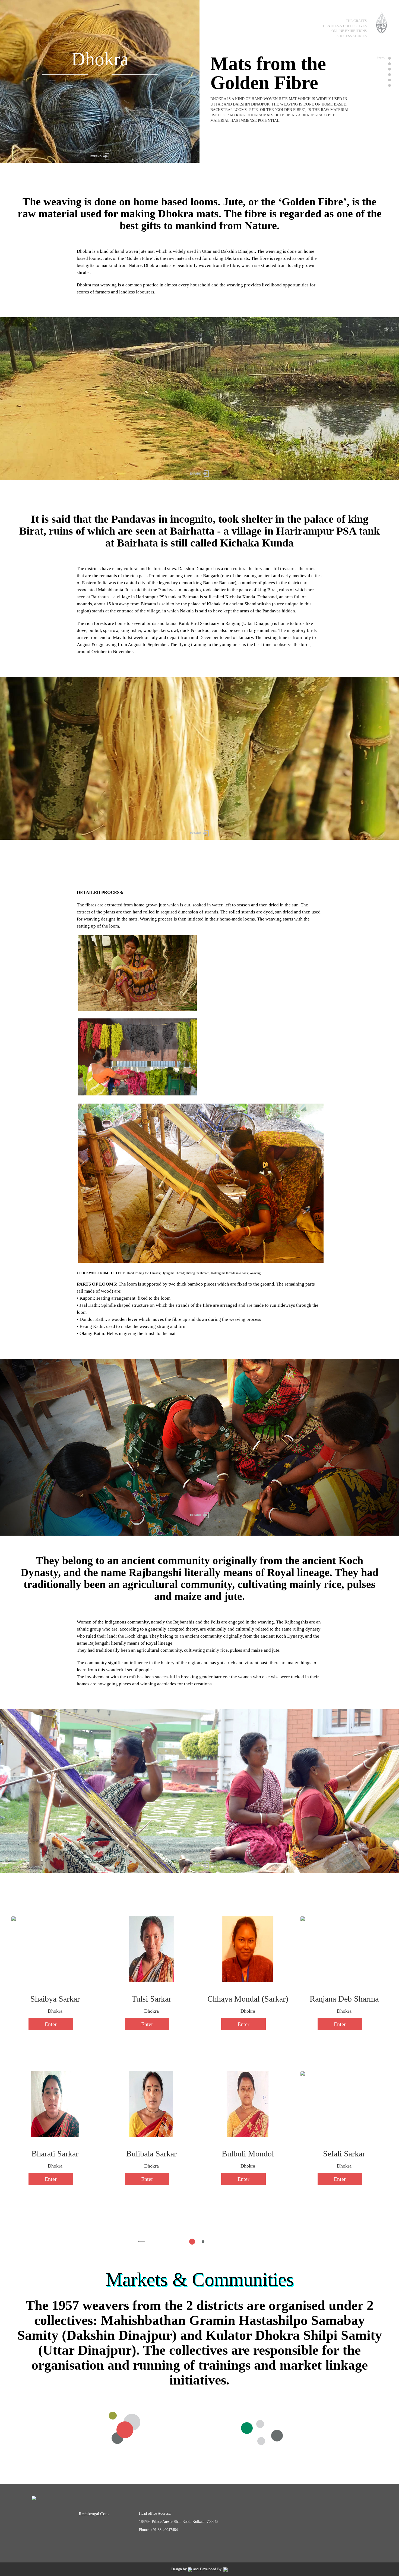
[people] (389, 75)
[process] (389, 69)
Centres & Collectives (345, 26)
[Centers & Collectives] (389, 85)
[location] (389, 64)
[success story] (389, 80)
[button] (142, 2241)
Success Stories (352, 36)
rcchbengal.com (94, 2514)
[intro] (389, 58)
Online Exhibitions (349, 31)
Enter (51, 2024)
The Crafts (356, 21)
